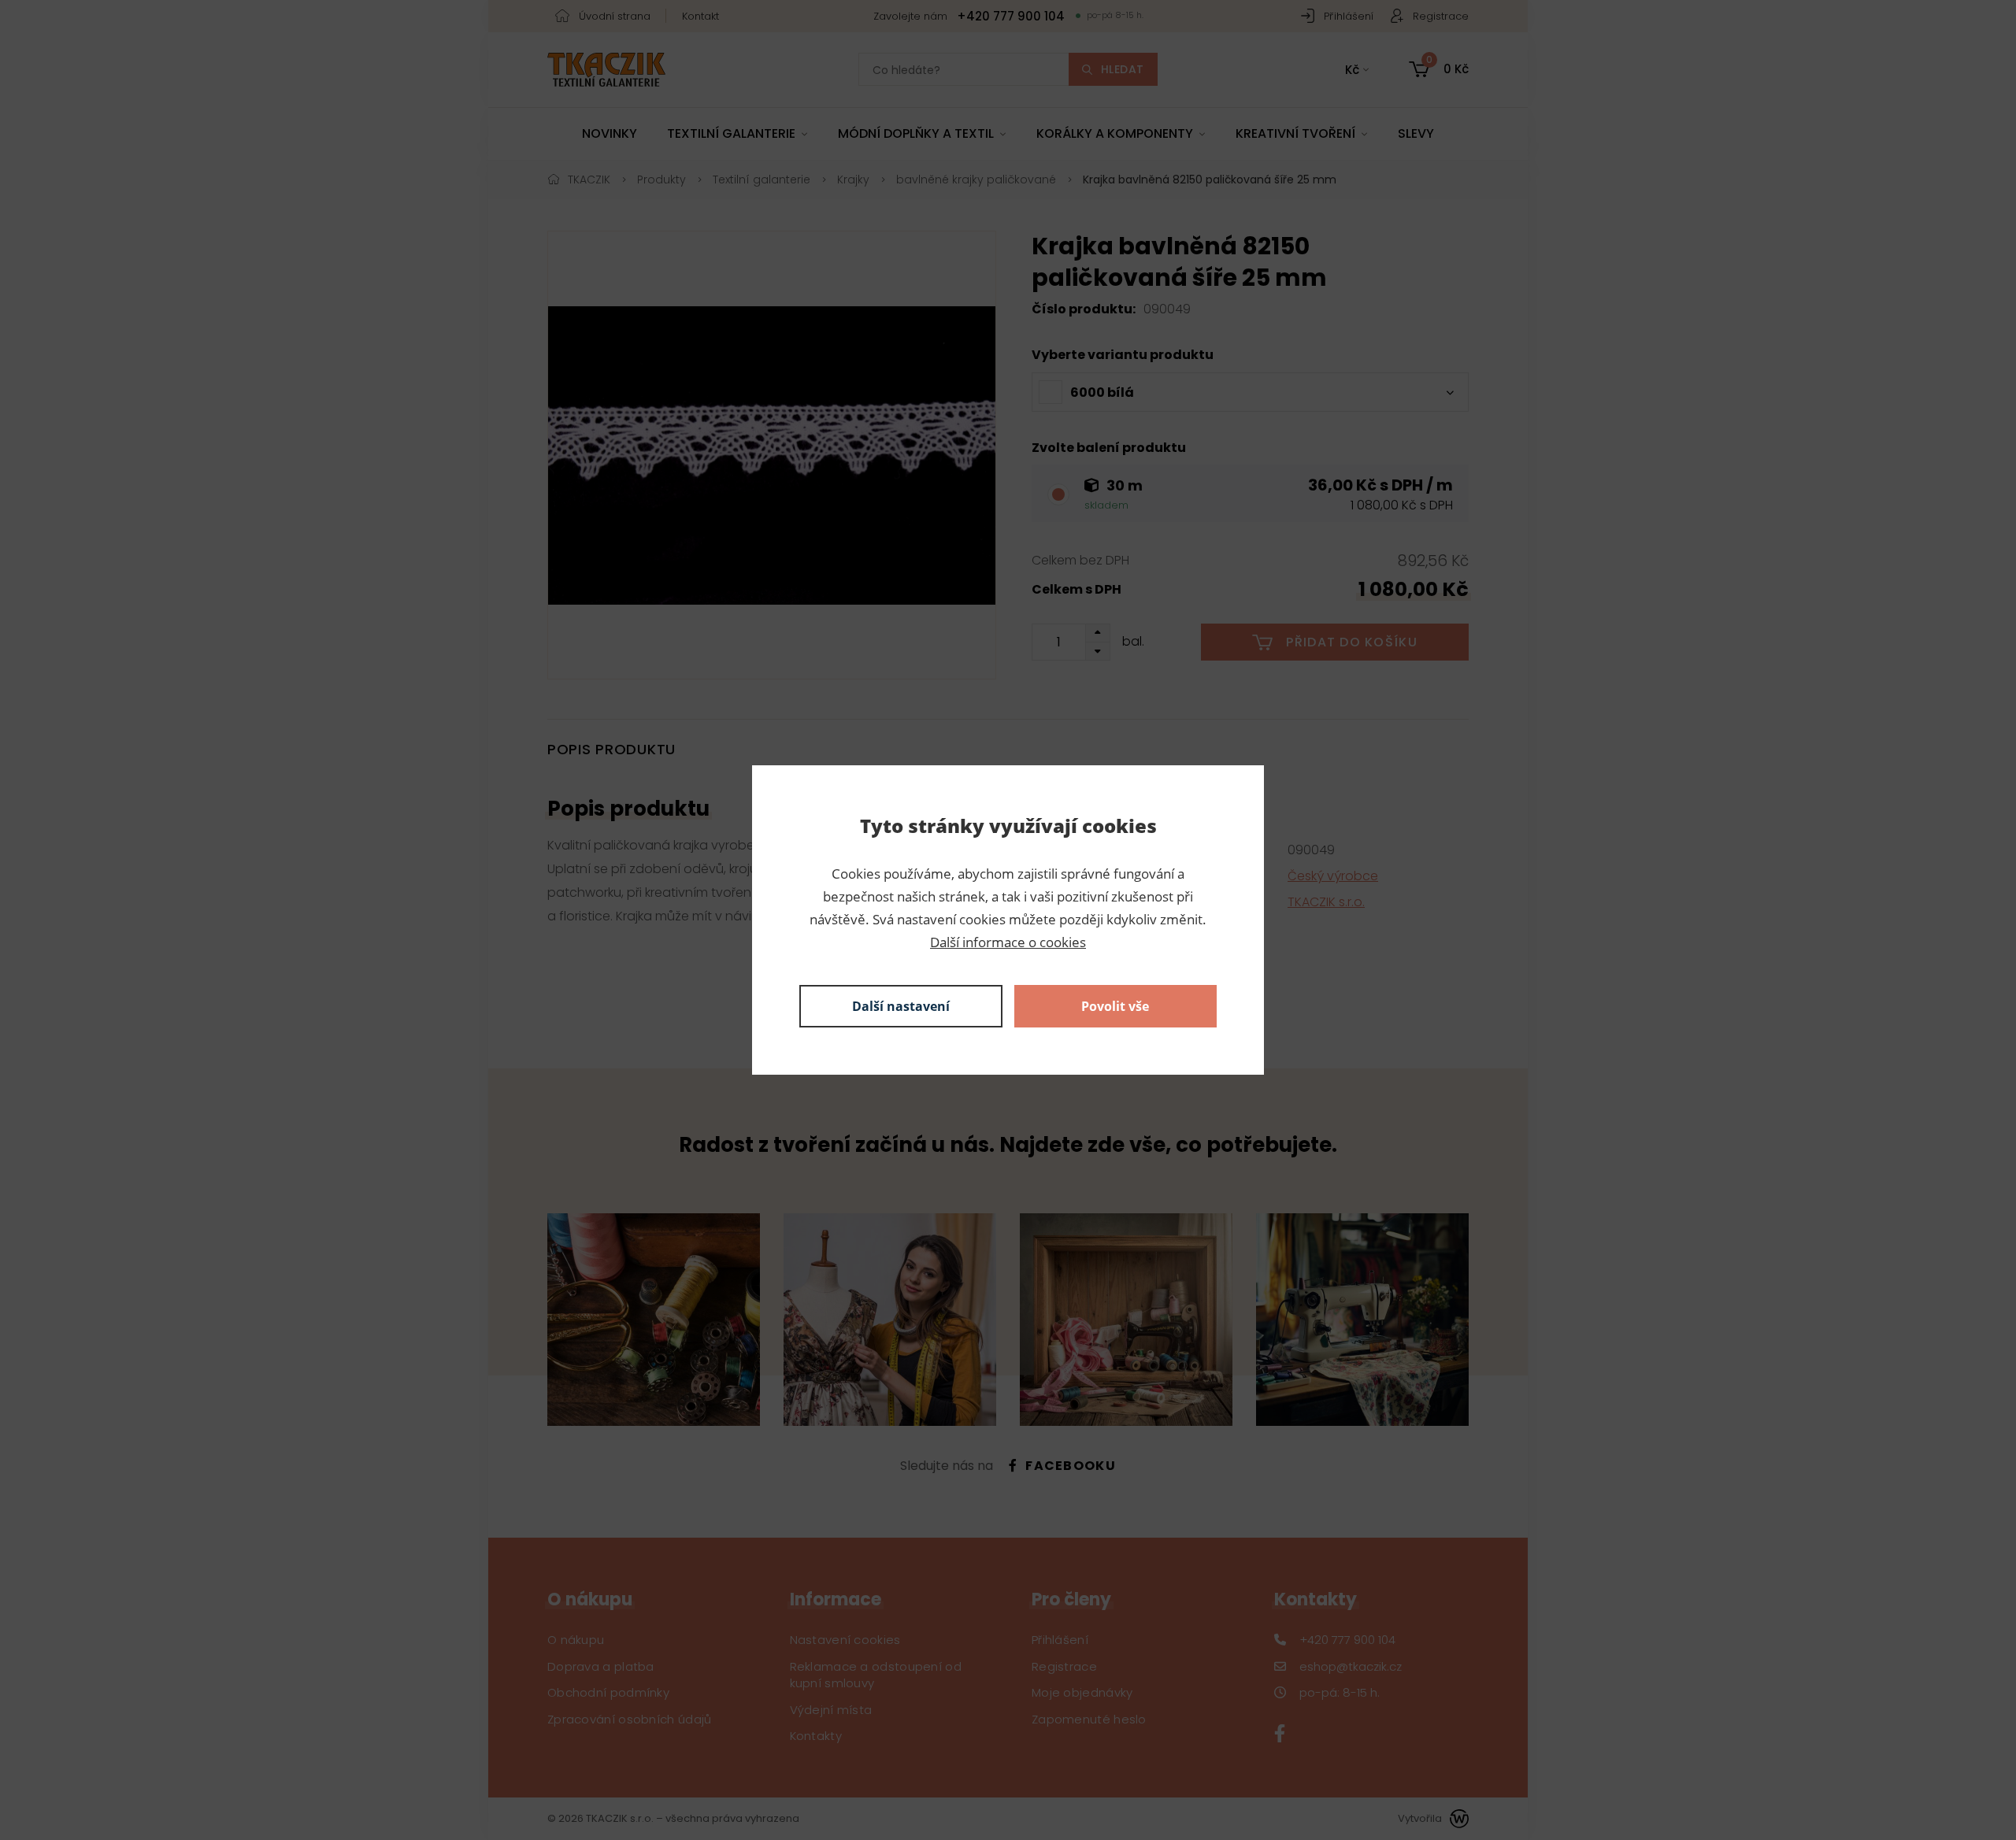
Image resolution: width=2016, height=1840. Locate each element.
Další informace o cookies (1008, 942)
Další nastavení (901, 1006)
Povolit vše (1115, 1006)
